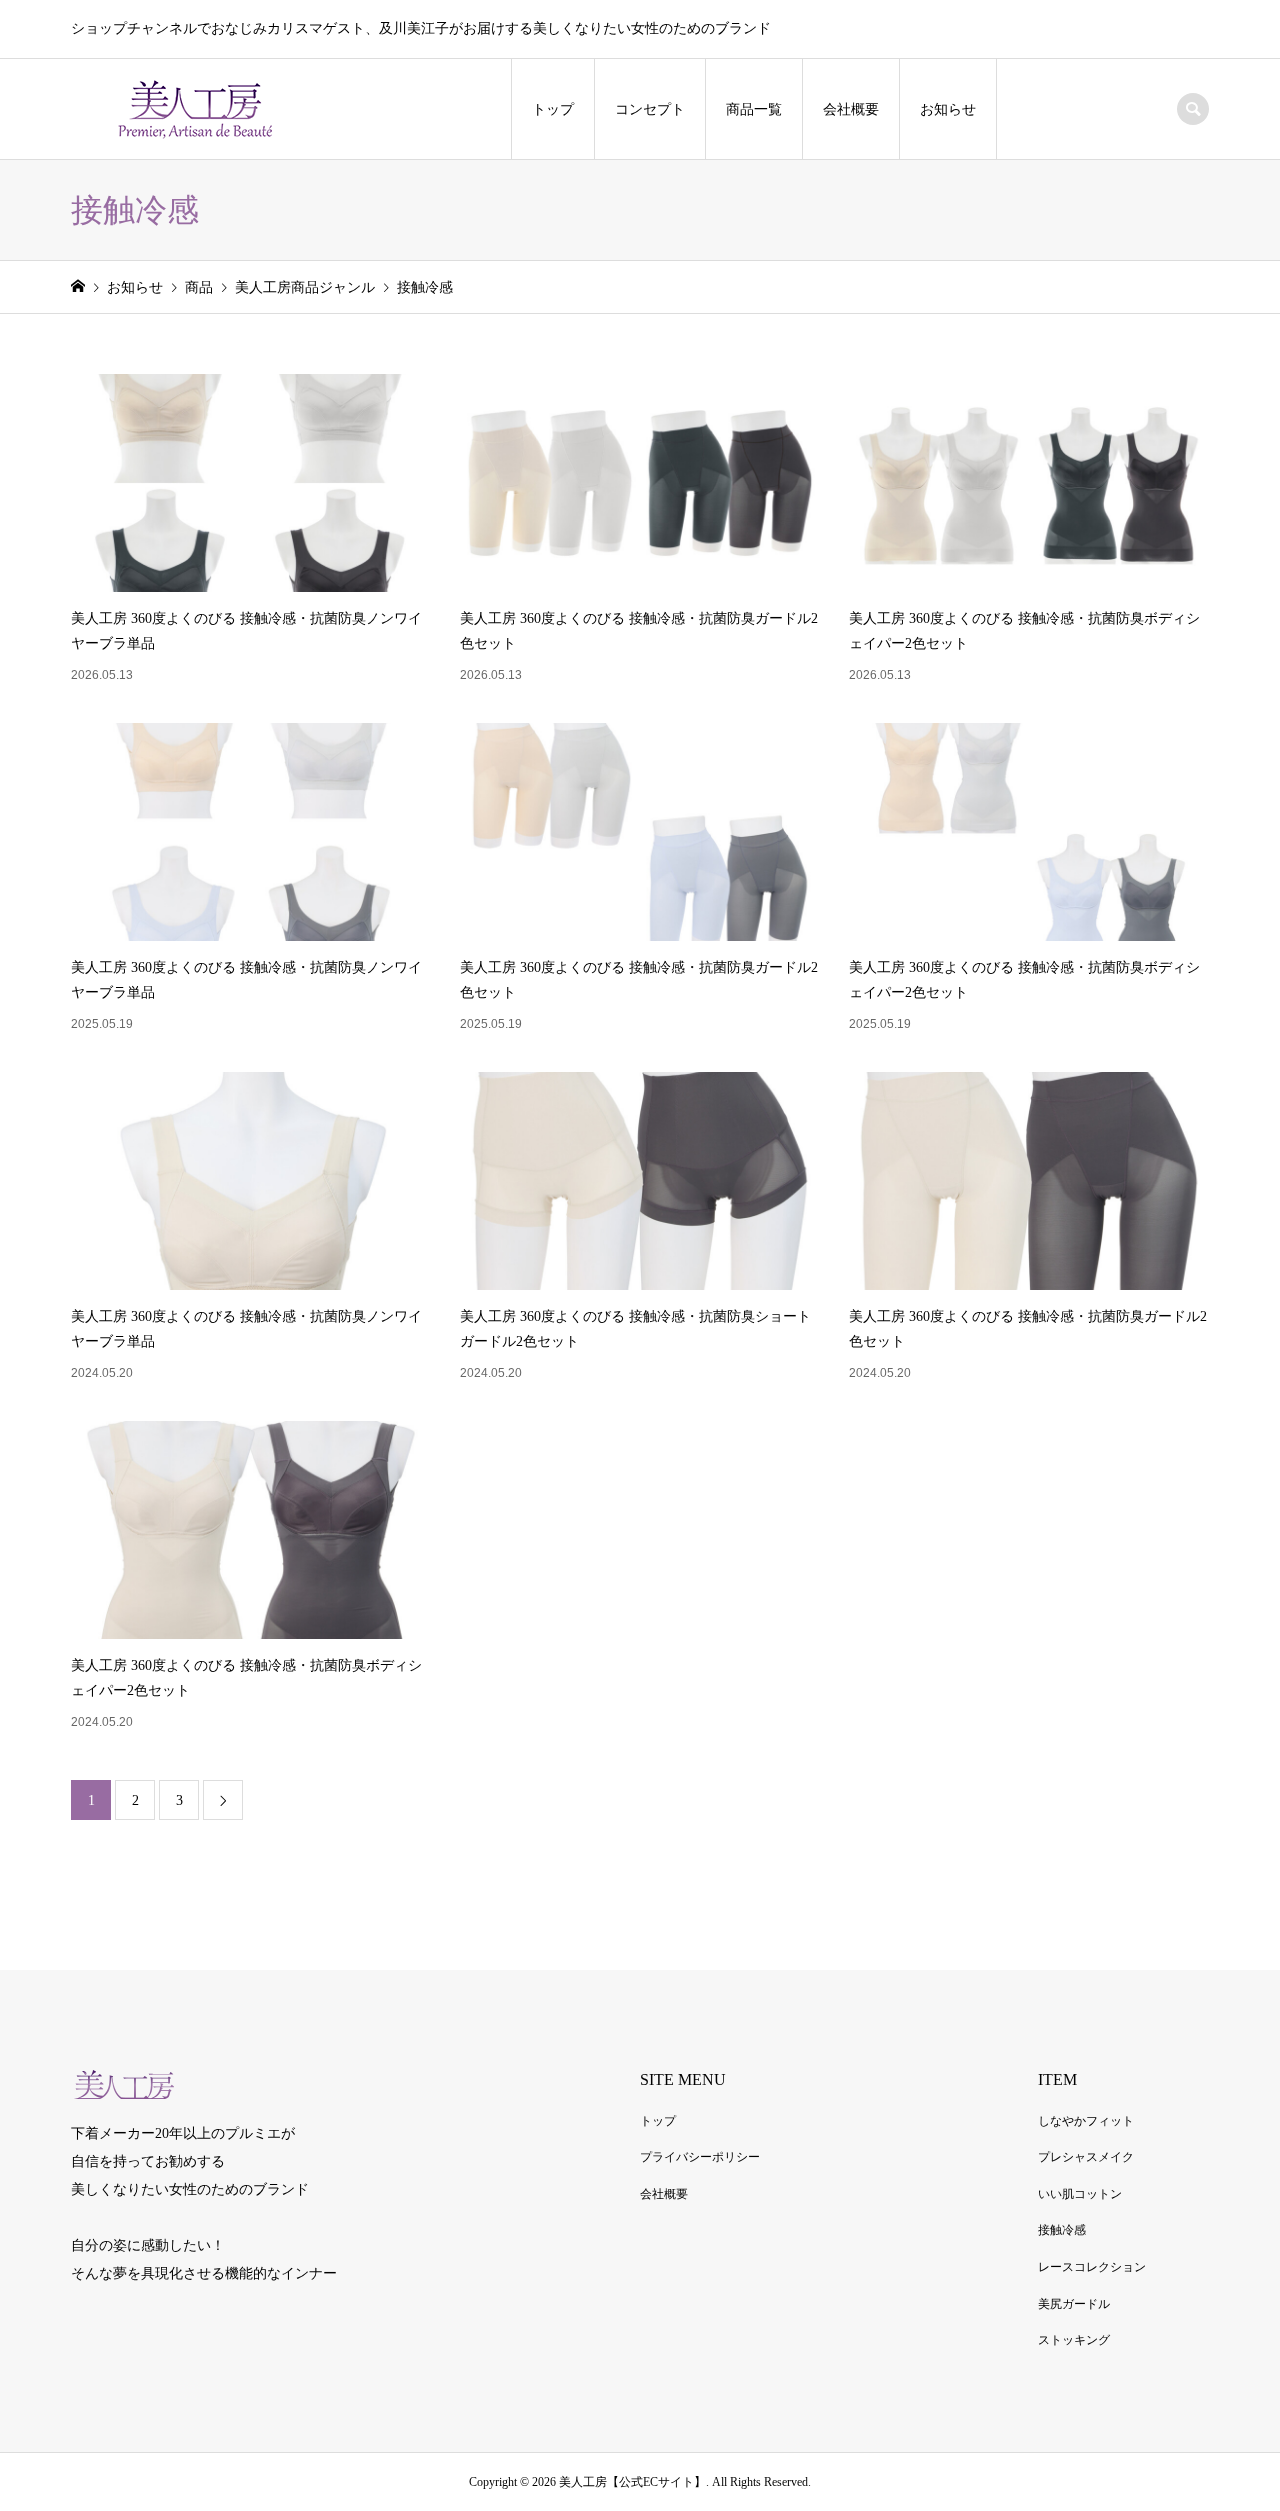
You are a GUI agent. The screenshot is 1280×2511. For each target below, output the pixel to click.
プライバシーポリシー (700, 2157)
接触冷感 (1062, 2230)
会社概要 (851, 109)
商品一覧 (754, 109)
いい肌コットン (1080, 2194)
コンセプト (650, 109)
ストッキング (1074, 2340)
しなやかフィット (1086, 2121)
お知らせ (948, 109)
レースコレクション (1092, 2267)
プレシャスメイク (1086, 2157)
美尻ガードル (1074, 2304)
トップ (553, 109)
